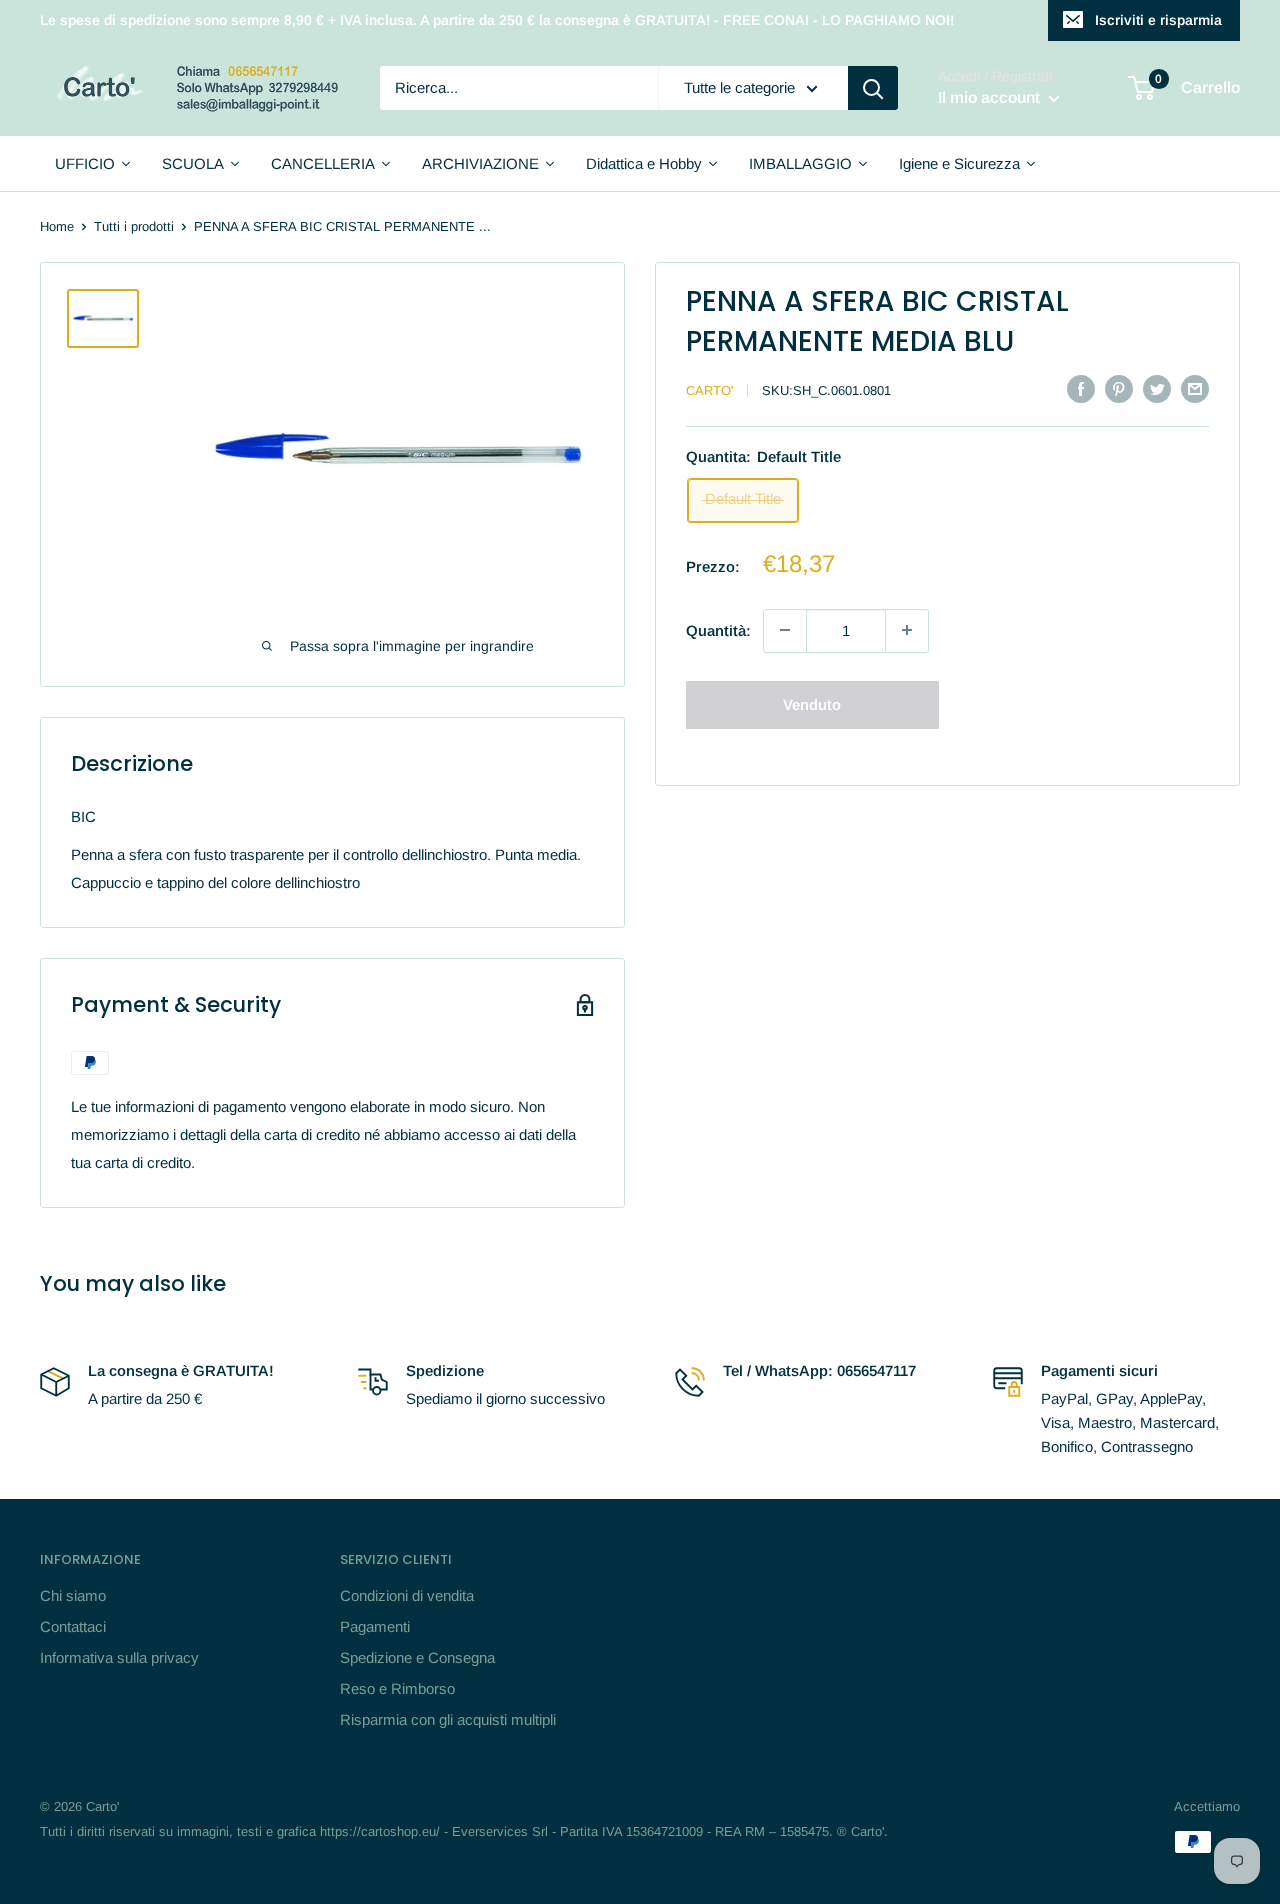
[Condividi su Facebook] (1081, 388)
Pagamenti (375, 1626)
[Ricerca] (873, 88)
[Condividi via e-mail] (1195, 388)
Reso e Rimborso (397, 1688)
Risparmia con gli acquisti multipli (448, 1719)
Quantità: (718, 629)
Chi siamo (73, 1595)
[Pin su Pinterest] (1119, 388)
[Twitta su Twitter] (1157, 388)
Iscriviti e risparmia (1158, 20)
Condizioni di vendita (407, 1595)
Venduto (812, 703)
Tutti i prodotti (134, 226)
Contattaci (73, 1626)
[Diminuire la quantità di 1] (785, 630)
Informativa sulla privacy (119, 1657)
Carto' (709, 390)
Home (57, 226)
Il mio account (991, 98)
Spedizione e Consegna (417, 1657)
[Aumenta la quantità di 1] (907, 630)
